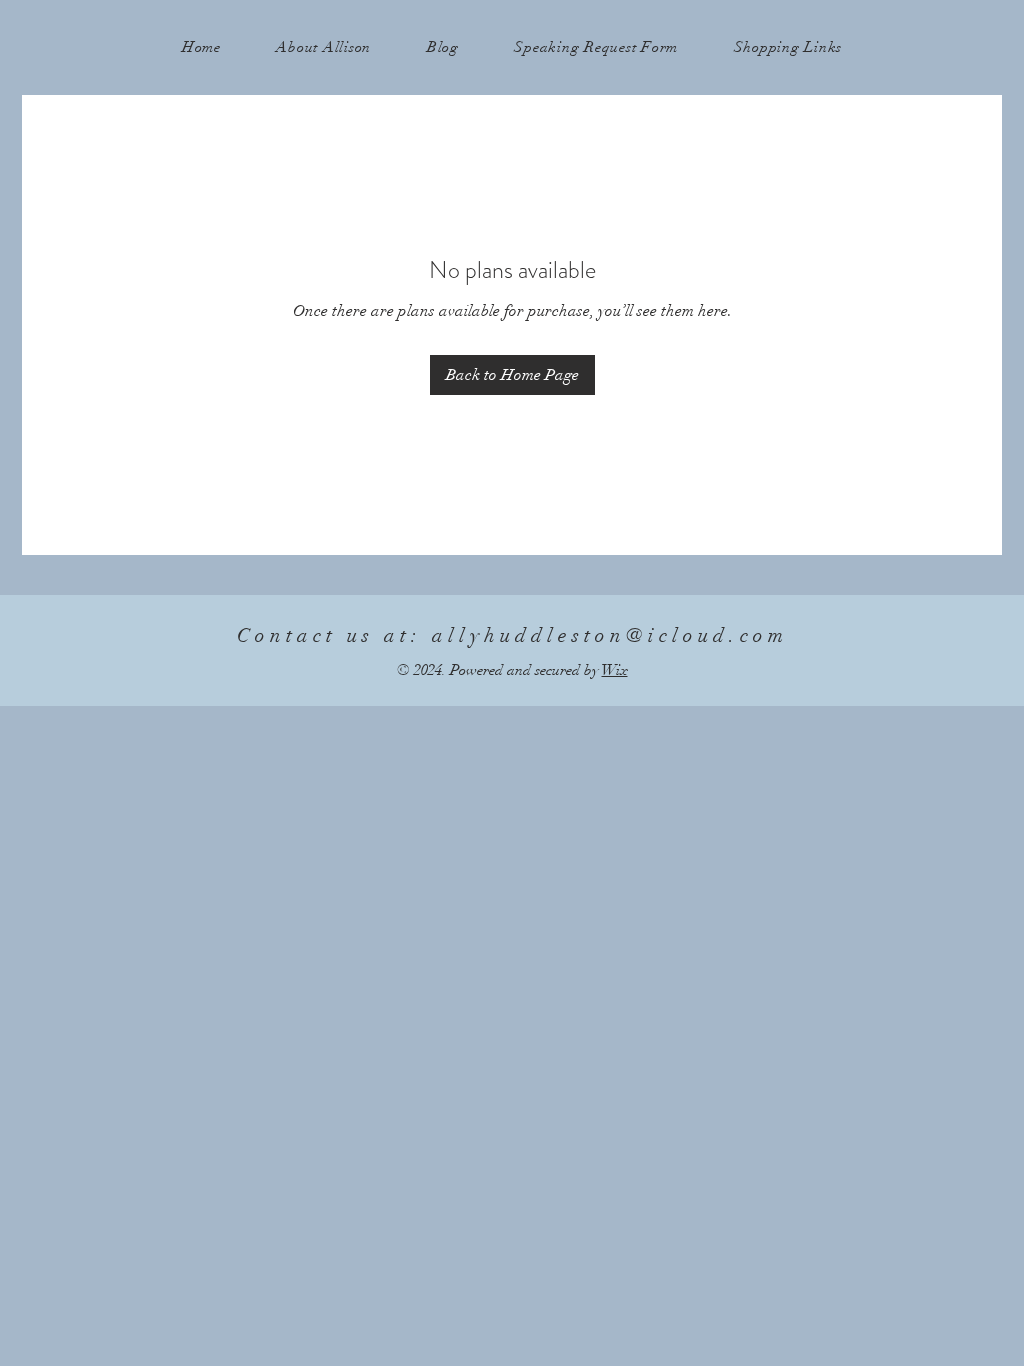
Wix (615, 670)
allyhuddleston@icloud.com (610, 635)
